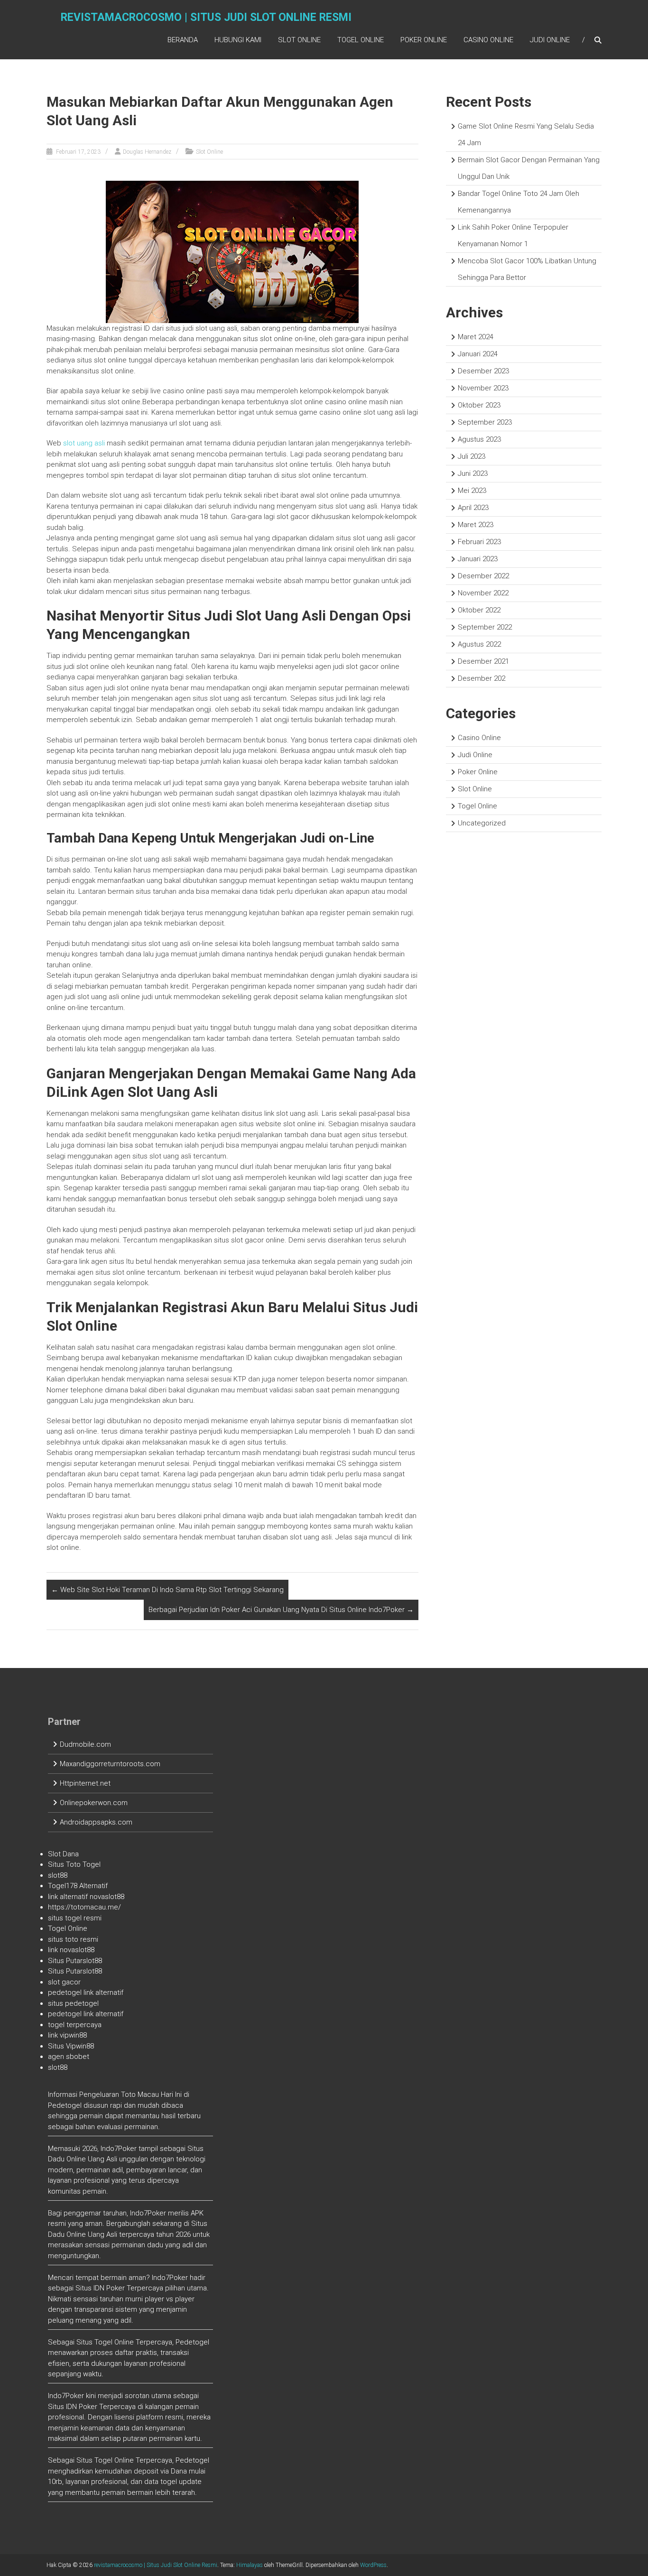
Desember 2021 (483, 661)
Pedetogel (65, 2105)
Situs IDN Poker (73, 2407)
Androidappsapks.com (96, 1822)
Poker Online (424, 40)
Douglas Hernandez (147, 152)
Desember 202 (481, 678)
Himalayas (250, 2565)
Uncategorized (482, 823)
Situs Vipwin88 (71, 2046)
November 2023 (483, 388)
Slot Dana (63, 1854)
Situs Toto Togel (74, 1864)
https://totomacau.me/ (84, 1907)
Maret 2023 (476, 525)
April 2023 (473, 508)
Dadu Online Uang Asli (83, 2159)
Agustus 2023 (479, 439)
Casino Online (488, 40)
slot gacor (64, 1982)
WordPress (373, 2565)
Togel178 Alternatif (78, 1886)
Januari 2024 (478, 354)
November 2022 (483, 593)
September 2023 (485, 422)
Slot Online (299, 40)
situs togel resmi (75, 1918)
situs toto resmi (73, 1939)
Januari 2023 (478, 559)
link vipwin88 (67, 2035)
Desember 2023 (483, 371)
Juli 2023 (472, 456)
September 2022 (485, 627)
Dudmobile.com (85, 1744)
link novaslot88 (71, 1950)
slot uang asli (84, 443)
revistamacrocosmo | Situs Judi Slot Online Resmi (206, 17)
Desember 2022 (483, 576)
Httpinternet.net (85, 1783)
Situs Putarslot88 (75, 1961)
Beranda (183, 40)
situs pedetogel (73, 2003)
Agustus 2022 (479, 644)
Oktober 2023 (479, 405)
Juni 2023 (473, 473)
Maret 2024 (476, 337)
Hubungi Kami (238, 40)
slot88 (58, 1875)
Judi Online (550, 40)
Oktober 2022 (479, 610)
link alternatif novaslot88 (86, 1897)
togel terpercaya (75, 2025)
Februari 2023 (479, 542)
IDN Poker (109, 2288)
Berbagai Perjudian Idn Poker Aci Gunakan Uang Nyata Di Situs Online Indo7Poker (281, 1610)
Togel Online (361, 40)
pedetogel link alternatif (86, 1992)
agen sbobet (69, 2057)
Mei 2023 (472, 491)
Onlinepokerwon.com (94, 1803)
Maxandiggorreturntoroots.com (110, 1764)
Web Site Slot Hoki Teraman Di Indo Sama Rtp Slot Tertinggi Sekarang (167, 1590)
